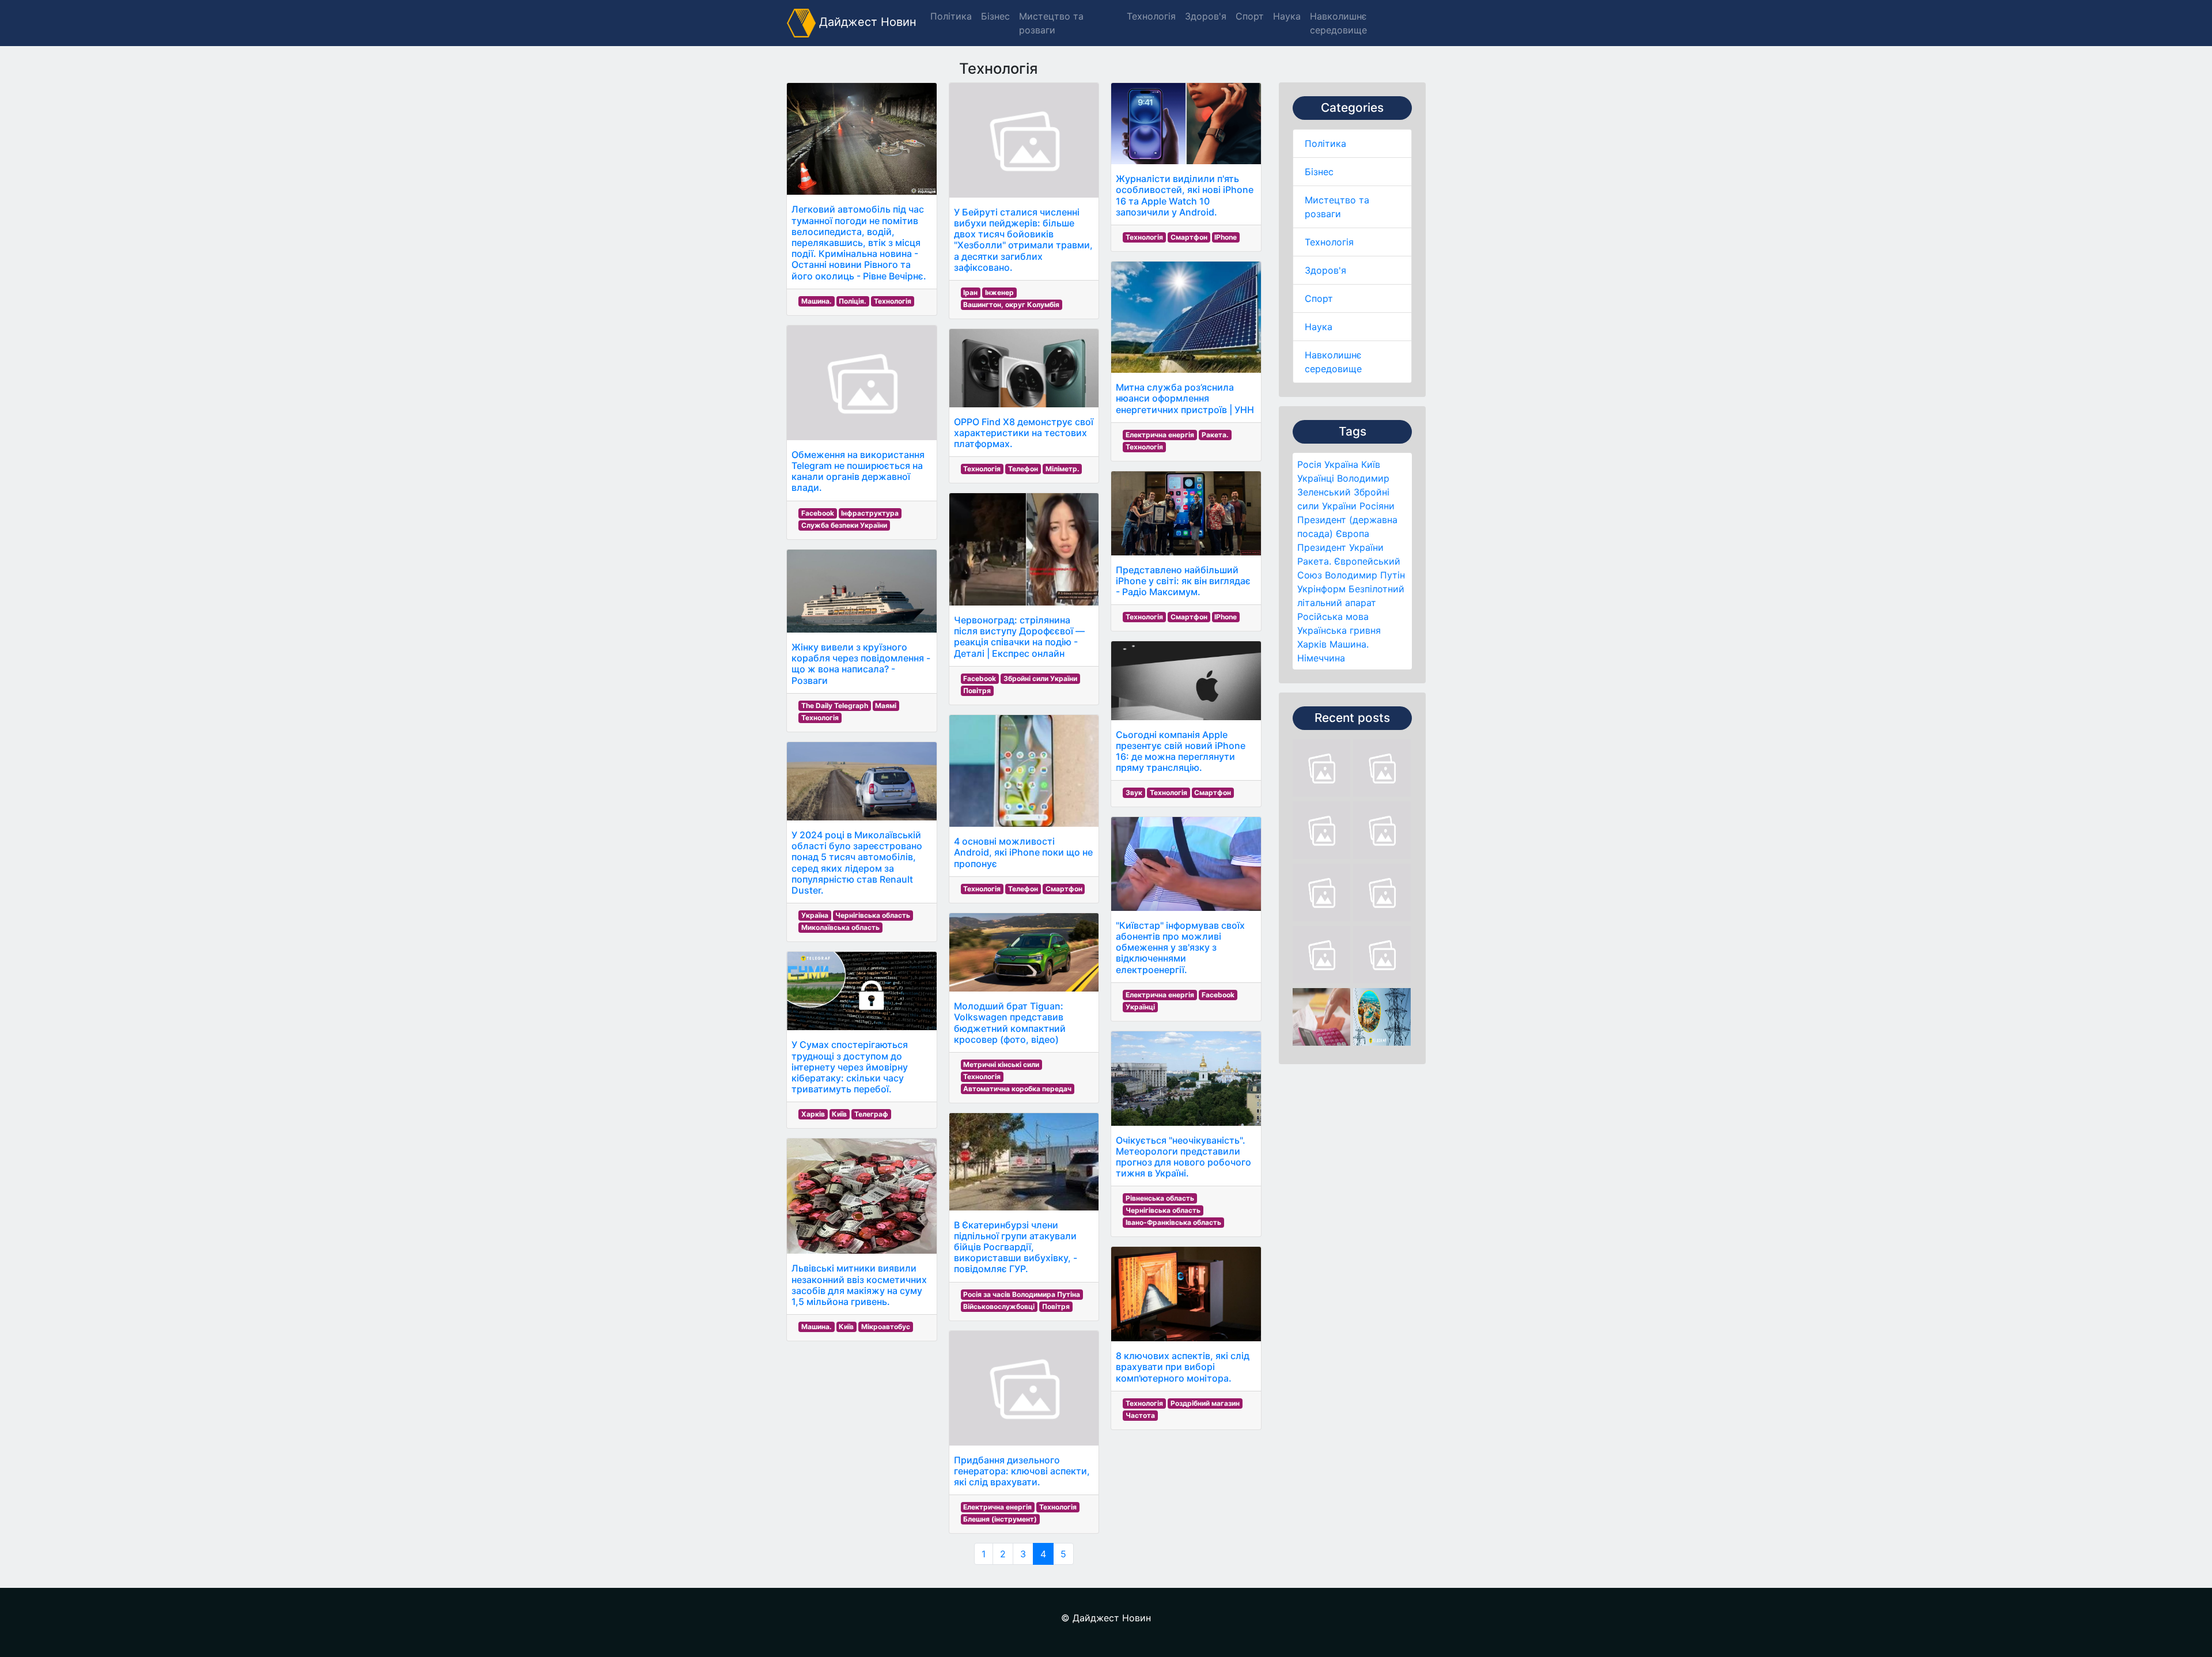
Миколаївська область (840, 927)
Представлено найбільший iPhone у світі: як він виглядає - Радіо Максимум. (1183, 581)
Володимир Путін (1365, 575)
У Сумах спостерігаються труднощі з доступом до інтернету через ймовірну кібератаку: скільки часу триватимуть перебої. (850, 1067)
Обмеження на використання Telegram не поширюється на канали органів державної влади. (858, 471)
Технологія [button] (1151, 16)
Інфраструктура (870, 513)
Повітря (977, 691)
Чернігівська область (873, 915)
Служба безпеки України (844, 525)
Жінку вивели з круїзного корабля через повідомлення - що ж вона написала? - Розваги (861, 664)
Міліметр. (1063, 469)
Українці (1316, 478)
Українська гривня (1339, 630)
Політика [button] (951, 16)
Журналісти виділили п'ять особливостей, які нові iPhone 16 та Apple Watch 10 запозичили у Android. (1185, 195)
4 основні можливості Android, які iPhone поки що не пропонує (1023, 852)
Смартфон (1064, 889)
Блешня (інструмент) (1000, 1519)
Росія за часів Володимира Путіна (1022, 1294)
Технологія (1329, 242)
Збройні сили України (1040, 678)
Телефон (1023, 469)
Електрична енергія (997, 1507)
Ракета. (1314, 561)
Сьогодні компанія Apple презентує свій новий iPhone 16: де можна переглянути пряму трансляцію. (1181, 751)
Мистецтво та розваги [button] (1051, 23)
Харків (1312, 644)
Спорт (1319, 298)
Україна (1341, 464)
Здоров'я (1325, 270)
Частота (1140, 1415)
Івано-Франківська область (1173, 1222)
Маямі (886, 705)
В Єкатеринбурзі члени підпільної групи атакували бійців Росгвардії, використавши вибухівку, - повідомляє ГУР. (1016, 1247)
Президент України (1340, 547)
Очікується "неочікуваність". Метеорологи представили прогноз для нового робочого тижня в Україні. (1183, 1157)
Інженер (999, 292)
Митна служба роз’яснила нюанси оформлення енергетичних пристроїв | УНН (1185, 398)
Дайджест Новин (866, 22)
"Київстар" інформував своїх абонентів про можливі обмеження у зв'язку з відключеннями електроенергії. (1180, 947)
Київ (1371, 464)
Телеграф (871, 1114)
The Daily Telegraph (835, 705)
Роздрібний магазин (1205, 1403)
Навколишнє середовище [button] (1338, 23)
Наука (1319, 327)
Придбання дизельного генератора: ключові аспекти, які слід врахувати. (1022, 1471)
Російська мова (1333, 616)
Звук (1134, 792)
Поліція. (853, 301)
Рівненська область (1160, 1198)
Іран (970, 292)
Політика (1325, 143)
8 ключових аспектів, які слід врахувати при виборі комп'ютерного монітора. (1183, 1367)
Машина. (1349, 644)
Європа (1353, 534)
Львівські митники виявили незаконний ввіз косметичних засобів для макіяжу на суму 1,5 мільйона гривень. (859, 1285)
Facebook (818, 513)
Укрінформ (1321, 589)
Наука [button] (1287, 16)
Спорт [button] (1250, 16)
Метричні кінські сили (1001, 1064)
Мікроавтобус (886, 1327)
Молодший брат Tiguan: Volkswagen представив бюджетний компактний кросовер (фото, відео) (1010, 1023)
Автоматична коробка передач (1017, 1089)
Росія (1309, 464)
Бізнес (1319, 172)
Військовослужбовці (999, 1306)
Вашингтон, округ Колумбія (1011, 304)
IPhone (1226, 237)
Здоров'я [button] (1206, 16)
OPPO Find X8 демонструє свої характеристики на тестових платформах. (1024, 433)
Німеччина (1321, 658)
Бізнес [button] (995, 16)
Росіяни (1377, 506)
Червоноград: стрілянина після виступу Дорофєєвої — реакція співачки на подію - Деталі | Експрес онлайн (1019, 637)
